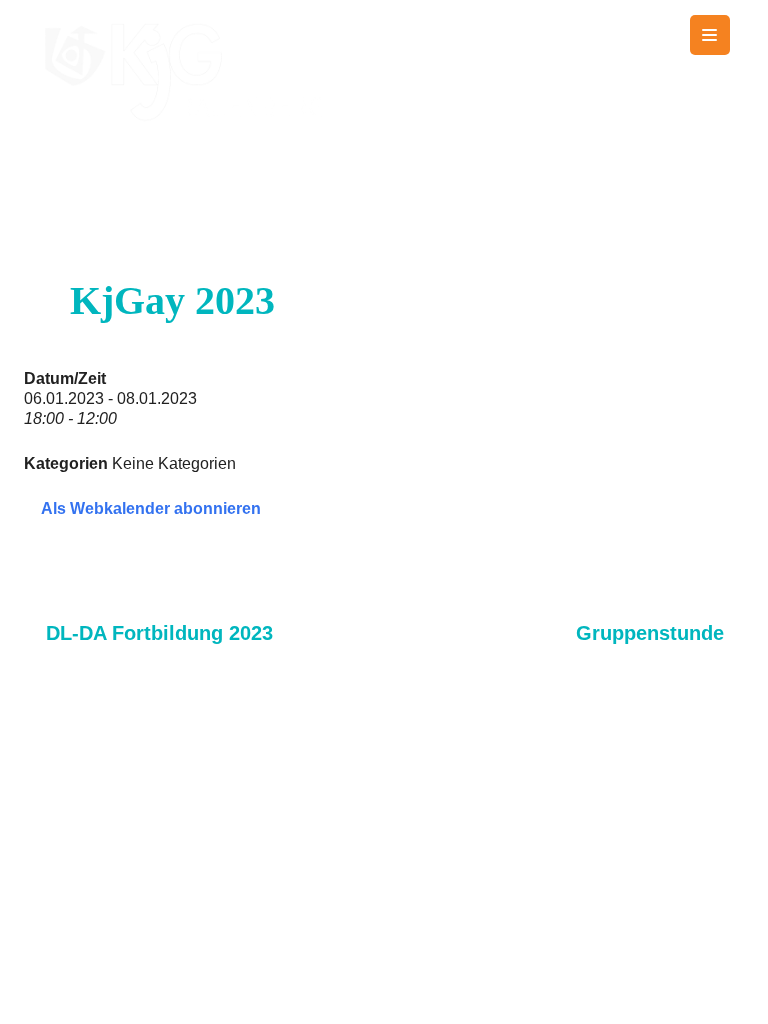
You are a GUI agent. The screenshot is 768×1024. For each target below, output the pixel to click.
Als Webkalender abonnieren (151, 508)
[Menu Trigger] (710, 35)
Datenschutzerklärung (643, 996)
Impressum (471, 996)
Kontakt (711, 955)
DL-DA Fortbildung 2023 (159, 633)
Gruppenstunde (650, 633)
